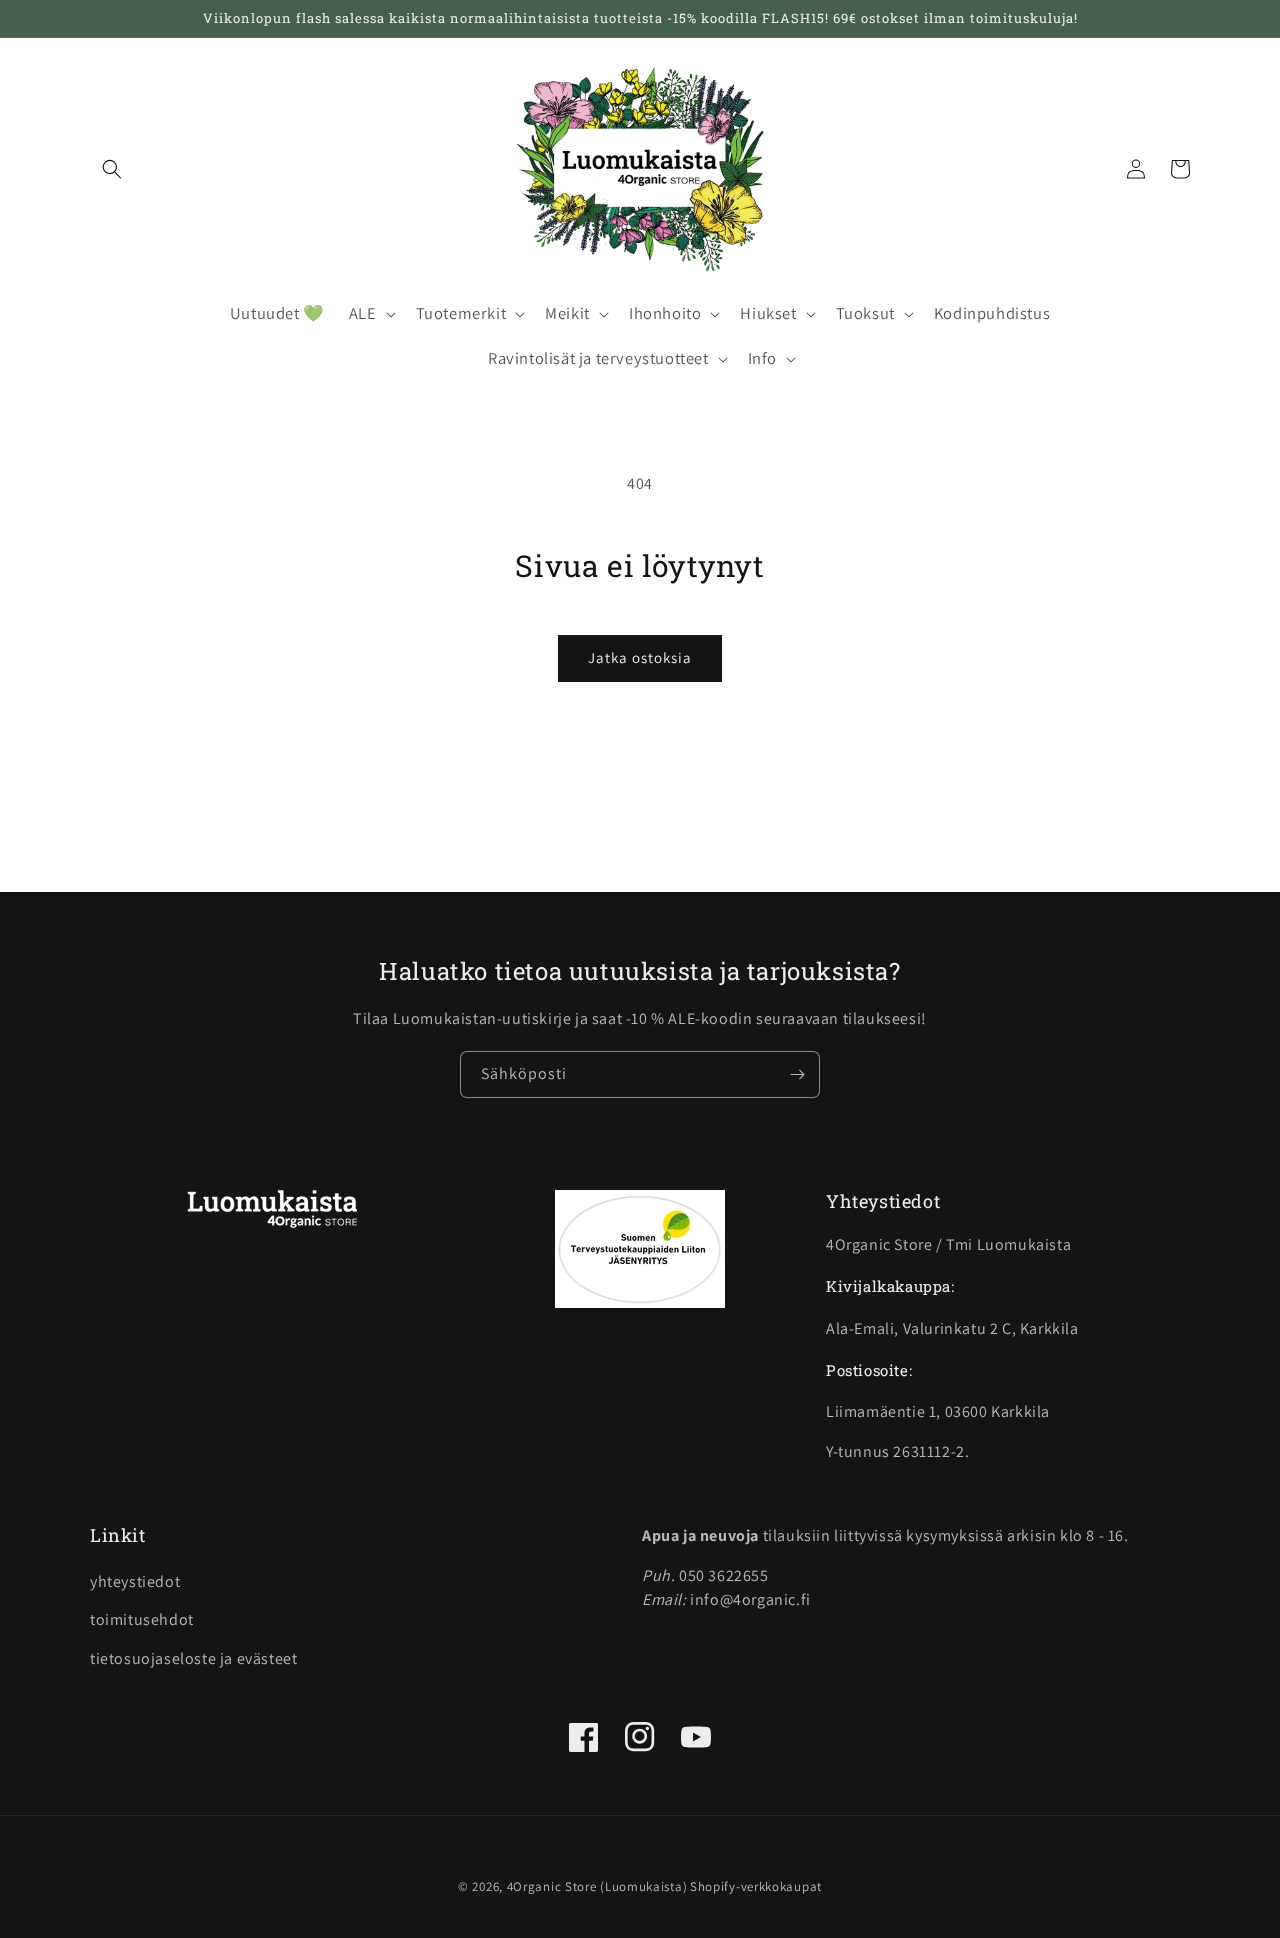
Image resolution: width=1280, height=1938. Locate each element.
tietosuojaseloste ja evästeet (193, 1658)
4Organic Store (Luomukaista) (597, 1886)
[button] (112, 169)
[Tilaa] (797, 1074)
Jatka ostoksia (640, 657)
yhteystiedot (135, 1581)
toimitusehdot (142, 1619)
